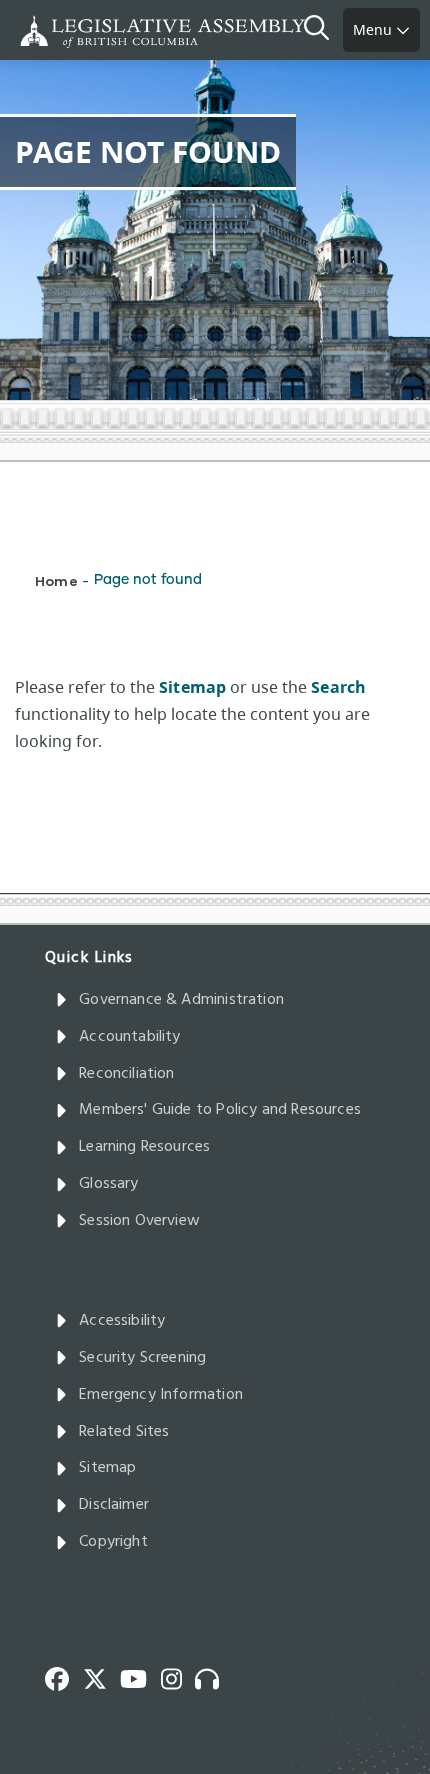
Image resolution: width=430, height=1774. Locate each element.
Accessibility (122, 1321)
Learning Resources (144, 1147)
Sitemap (107, 1468)
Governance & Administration (181, 1000)
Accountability (130, 1037)
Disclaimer (114, 1505)
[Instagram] (178, 1677)
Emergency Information (161, 1395)
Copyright (113, 1542)
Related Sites (124, 1432)
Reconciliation (127, 1074)
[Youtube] (140, 1677)
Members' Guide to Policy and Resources (220, 1110)
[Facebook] (64, 1677)
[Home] (80, 31)
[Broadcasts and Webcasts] (214, 1677)
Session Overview (139, 1221)
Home (56, 580)
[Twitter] (102, 1677)
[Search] (323, 30)
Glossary (108, 1184)
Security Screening (142, 1358)
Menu (374, 29)
